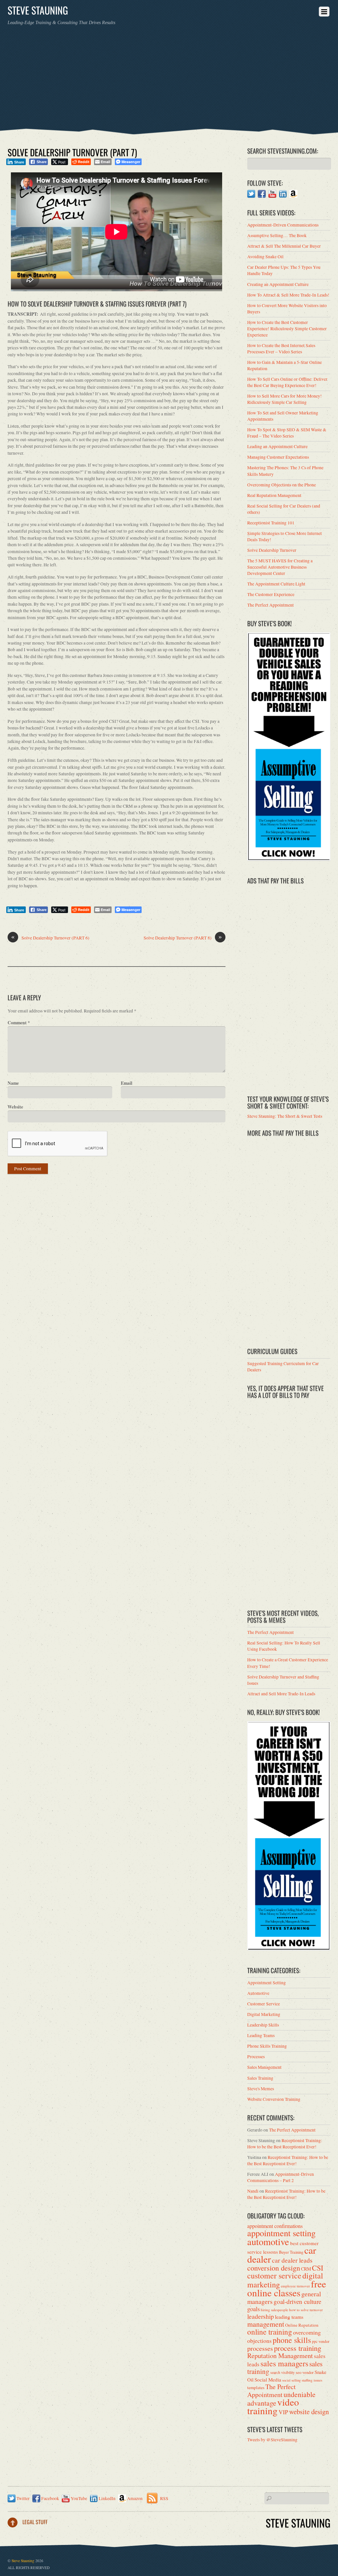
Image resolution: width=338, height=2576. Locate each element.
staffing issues (312, 2380)
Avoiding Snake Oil (265, 257)
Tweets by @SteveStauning (272, 2440)
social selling (291, 2380)
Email (127, 1083)
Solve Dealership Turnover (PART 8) (183, 938)
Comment (19, 1023)
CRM (306, 2269)
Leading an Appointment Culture (277, 446)
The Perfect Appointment (270, 605)
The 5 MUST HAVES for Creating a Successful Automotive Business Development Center (280, 567)
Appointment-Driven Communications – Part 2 (281, 2177)
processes (260, 2348)
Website (15, 1107)
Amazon (134, 2498)
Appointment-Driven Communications (283, 225)
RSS (164, 2498)
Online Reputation (302, 2325)
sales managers (284, 2363)
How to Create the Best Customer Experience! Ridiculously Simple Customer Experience (287, 329)
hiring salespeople (274, 2310)
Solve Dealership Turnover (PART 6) (50, 938)
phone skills (292, 2340)
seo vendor (305, 2372)
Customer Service (264, 2004)
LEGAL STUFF (35, 2522)
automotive (268, 2241)
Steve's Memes (261, 2089)
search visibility (283, 2372)
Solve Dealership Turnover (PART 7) (72, 152)
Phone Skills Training (267, 2046)
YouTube (78, 2498)
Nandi (253, 2191)
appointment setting (281, 2233)
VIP (283, 2412)
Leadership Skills (263, 2025)
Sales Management (264, 2067)
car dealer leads (292, 2260)
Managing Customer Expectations (278, 457)
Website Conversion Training (274, 2099)
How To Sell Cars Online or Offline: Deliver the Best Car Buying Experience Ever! (287, 382)
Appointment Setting (267, 1983)
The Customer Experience (271, 594)
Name (13, 1083)
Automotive (258, 1993)
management (266, 2324)
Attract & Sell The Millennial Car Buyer (284, 246)
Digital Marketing (264, 2014)
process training (298, 2348)
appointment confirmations (275, 2226)
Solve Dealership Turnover (272, 550)
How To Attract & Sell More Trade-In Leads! (288, 295)
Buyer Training (291, 2252)
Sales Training (260, 2078)
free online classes (287, 2288)
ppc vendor (321, 2341)
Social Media (268, 2380)
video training (273, 2406)
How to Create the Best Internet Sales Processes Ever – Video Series (281, 349)
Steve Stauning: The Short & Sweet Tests (285, 1116)
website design (309, 2412)
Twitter (23, 2498)
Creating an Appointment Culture (278, 284)
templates (256, 2387)
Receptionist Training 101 (271, 523)
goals (253, 2309)
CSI (318, 2268)
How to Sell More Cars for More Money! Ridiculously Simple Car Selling (285, 399)
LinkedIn (107, 2498)
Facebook (50, 2498)
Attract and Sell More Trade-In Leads (281, 1694)
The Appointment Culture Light (276, 584)
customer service (274, 2276)
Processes (256, 2057)
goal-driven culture (297, 2301)
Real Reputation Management (274, 495)
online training (270, 2332)
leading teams (289, 2317)
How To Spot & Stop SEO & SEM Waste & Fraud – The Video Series (287, 433)
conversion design (274, 2268)
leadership (261, 2316)
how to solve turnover (306, 2310)
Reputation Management (280, 2356)
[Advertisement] (169, 75)
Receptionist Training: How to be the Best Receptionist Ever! (285, 2144)
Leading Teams (261, 2035)
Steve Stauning (23, 2561)
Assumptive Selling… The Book (277, 235)
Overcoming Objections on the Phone (282, 485)
